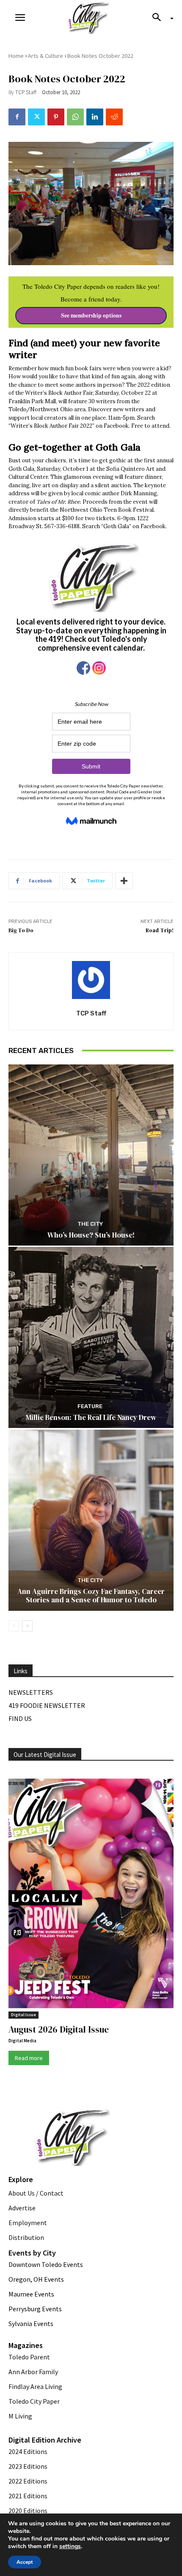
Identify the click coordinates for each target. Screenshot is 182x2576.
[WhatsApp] (75, 117)
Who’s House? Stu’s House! (91, 1235)
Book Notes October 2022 (100, 56)
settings (70, 2546)
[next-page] (27, 1626)
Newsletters (31, 1692)
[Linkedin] (95, 117)
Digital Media (22, 2041)
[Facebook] (17, 117)
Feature (90, 1406)
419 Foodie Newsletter (47, 1705)
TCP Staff (26, 92)
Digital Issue (23, 2015)
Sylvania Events (31, 2324)
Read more (29, 2058)
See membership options (91, 315)
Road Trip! (160, 930)
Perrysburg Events (35, 2309)
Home (16, 56)
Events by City (32, 2253)
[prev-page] (14, 1626)
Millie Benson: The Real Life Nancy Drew (91, 1417)
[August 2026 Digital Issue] (91, 1895)
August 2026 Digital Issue (59, 2029)
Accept (25, 2562)
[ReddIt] (114, 117)
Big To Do (21, 930)
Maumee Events (31, 2294)
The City (90, 1224)
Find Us (20, 1718)
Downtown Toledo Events (46, 2264)
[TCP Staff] (91, 980)
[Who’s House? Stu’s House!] (91, 1155)
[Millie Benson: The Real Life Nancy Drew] (91, 1337)
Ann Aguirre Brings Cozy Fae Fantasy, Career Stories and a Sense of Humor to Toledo (91, 1596)
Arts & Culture (45, 56)
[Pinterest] (56, 117)
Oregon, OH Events (36, 2279)
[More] (124, 881)
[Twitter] (36, 117)
